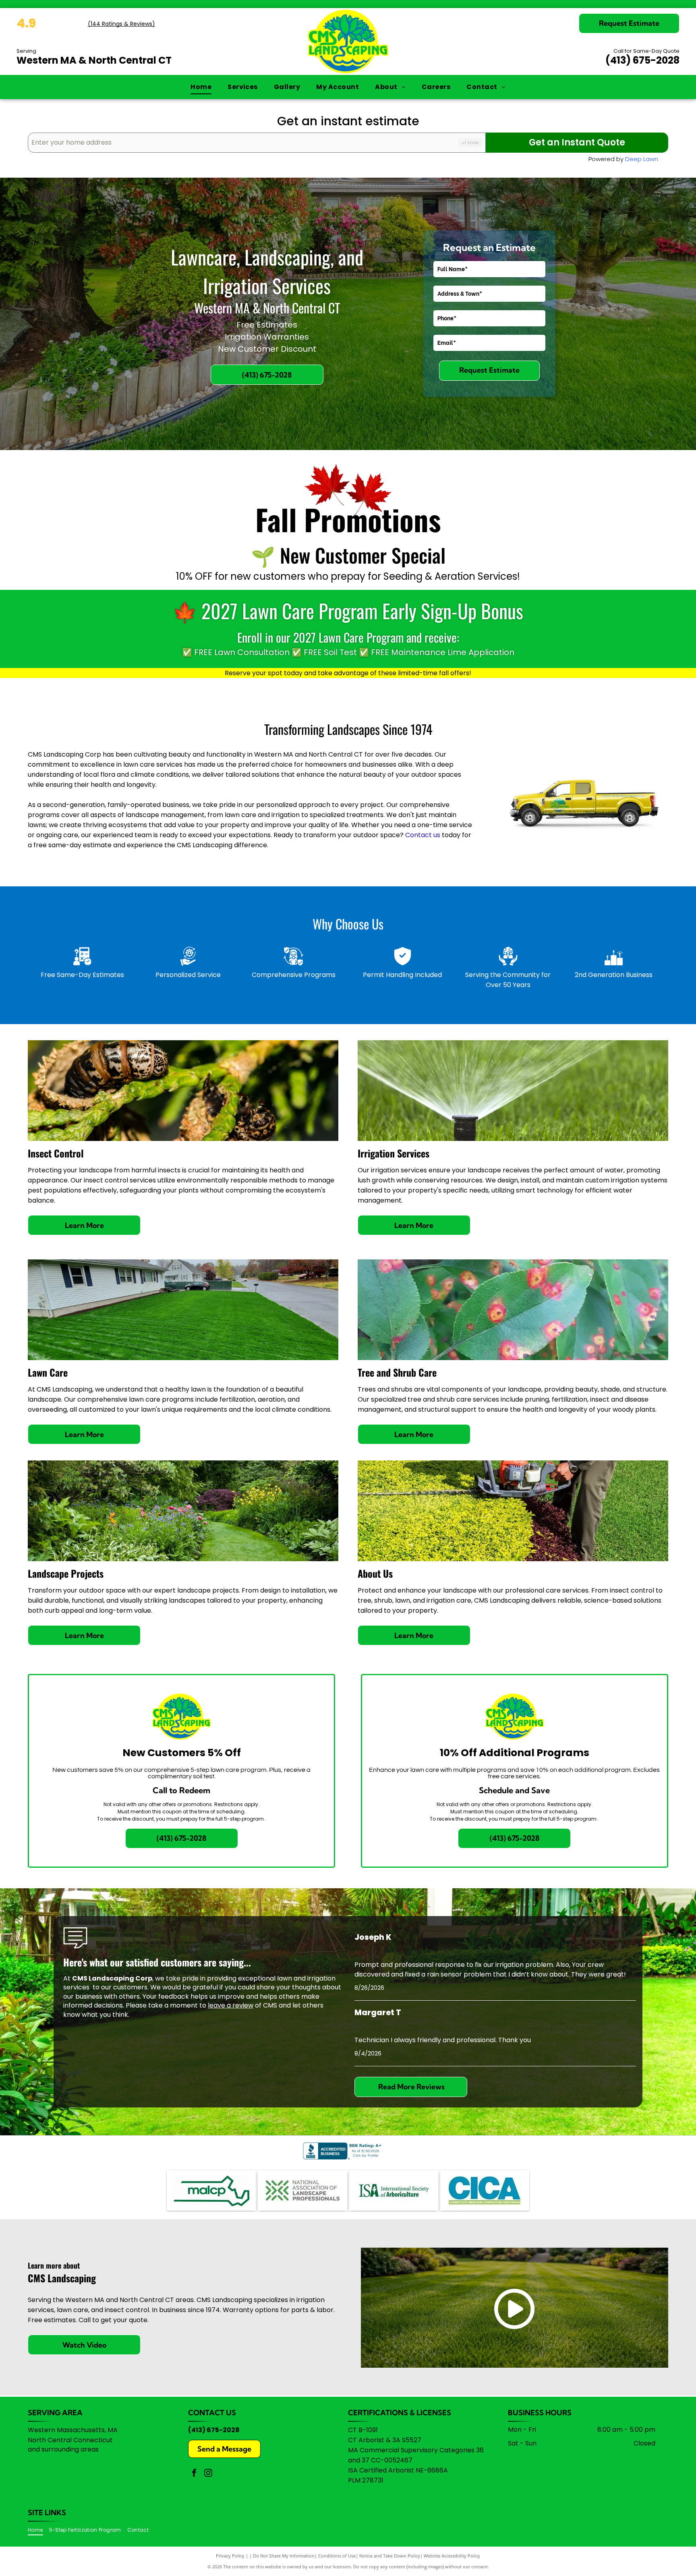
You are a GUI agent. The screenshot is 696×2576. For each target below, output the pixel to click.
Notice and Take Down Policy (390, 2556)
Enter (473, 143)
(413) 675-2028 (642, 60)
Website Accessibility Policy (452, 2556)
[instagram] (208, 2474)
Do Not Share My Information (284, 2556)
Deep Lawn (642, 159)
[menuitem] (201, 87)
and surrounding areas (63, 2449)
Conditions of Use (337, 2556)
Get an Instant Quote (577, 142)
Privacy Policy (230, 2556)
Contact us (423, 835)
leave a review (231, 2005)
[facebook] (194, 2474)
